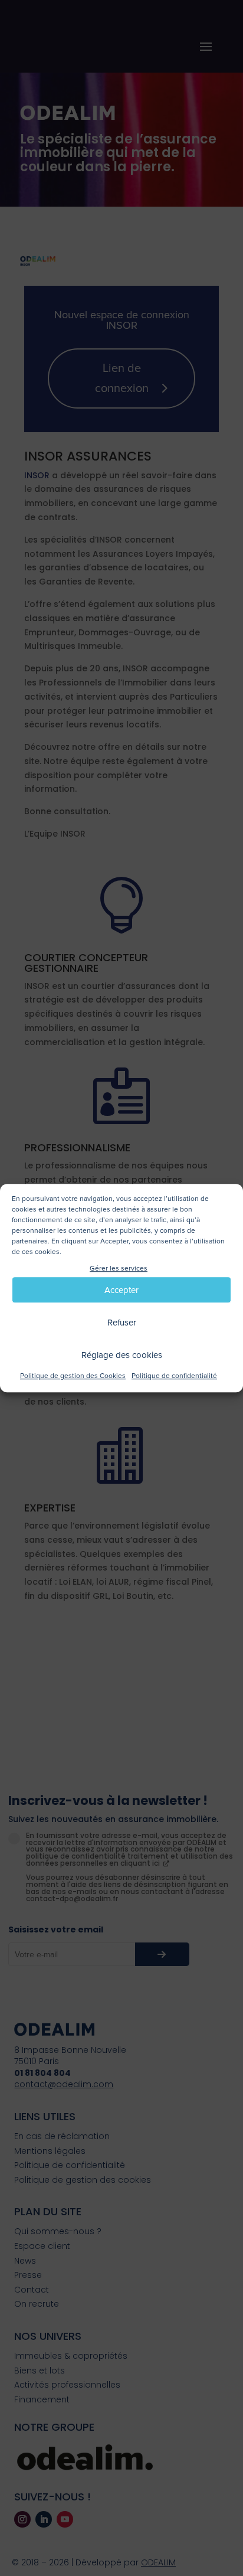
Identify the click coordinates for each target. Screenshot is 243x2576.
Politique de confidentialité (174, 1377)
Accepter (121, 1290)
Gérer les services (119, 1269)
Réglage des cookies (122, 1355)
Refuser (122, 1323)
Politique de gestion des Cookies (73, 1377)
